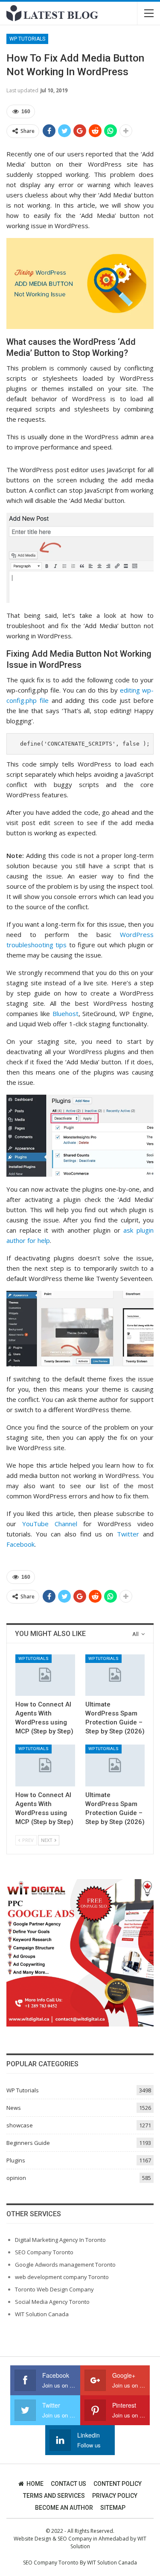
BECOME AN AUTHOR (64, 2508)
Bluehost (65, 1013)
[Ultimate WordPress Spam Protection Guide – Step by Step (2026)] (115, 1675)
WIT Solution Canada (42, 2314)
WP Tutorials (27, 39)
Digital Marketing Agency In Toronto (60, 2240)
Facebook (20, 1544)
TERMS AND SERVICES (54, 2496)
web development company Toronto (62, 2277)
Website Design (32, 2539)
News (14, 2108)
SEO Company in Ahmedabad (93, 2539)
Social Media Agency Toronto (52, 2302)
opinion (16, 2178)
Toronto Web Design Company (54, 2289)
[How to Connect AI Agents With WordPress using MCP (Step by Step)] (45, 1675)
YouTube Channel (50, 1524)
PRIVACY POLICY (115, 2496)
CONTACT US (68, 2484)
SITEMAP (113, 2508)
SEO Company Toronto (44, 2252)
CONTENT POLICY (118, 2484)
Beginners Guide (28, 2143)
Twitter (128, 1534)
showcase (20, 2125)
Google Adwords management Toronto (65, 2265)
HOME (35, 2484)
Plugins (16, 2160)
